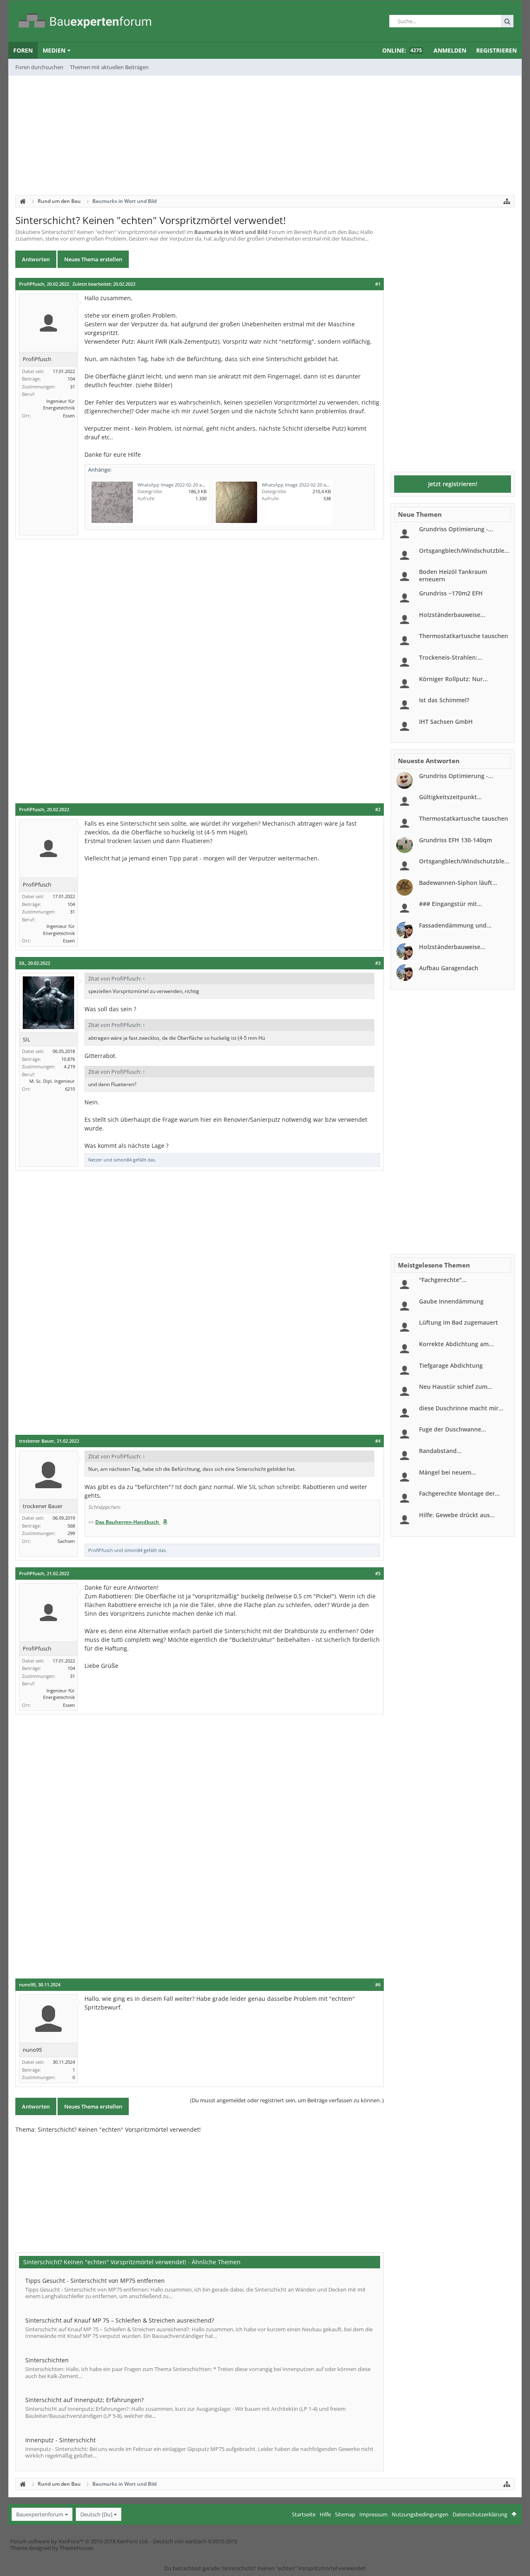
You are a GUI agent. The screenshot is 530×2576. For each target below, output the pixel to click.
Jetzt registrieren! (453, 484)
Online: (402, 50)
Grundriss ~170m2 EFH (451, 593)
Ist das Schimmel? (444, 700)
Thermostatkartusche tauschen (464, 636)
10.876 (68, 1059)
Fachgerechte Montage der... (459, 1493)
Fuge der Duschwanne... (453, 1429)
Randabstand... (440, 1451)
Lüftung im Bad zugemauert (459, 1322)
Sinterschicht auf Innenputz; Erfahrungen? (84, 2400)
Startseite (304, 2514)
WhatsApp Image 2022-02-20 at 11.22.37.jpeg (185, 485)
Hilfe (325, 2514)
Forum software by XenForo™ (79, 2541)
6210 (70, 1089)
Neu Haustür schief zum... (456, 1387)
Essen (69, 416)
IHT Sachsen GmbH (446, 722)
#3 (378, 963)
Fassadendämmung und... (455, 925)
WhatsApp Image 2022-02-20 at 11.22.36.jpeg (309, 485)
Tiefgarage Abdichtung (451, 1365)
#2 (378, 810)
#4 (378, 1441)
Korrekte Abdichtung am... (456, 1344)
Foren (23, 50)
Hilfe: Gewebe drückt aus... (457, 1515)
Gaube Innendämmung (451, 1301)
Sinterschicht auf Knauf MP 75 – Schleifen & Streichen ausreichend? (120, 2320)
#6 (378, 1985)
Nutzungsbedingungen (420, 2514)
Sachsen (66, 1541)
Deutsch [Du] (96, 2514)
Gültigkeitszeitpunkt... (450, 797)
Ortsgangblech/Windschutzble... (464, 551)
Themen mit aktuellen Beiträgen (109, 67)
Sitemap (345, 2514)
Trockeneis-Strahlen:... (451, 657)
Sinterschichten (47, 2360)
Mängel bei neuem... (448, 1472)
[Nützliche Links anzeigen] (507, 201)
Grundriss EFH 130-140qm (455, 840)
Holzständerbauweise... (452, 615)
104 (71, 379)
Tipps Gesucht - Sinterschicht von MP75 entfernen (95, 2281)
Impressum (373, 2514)
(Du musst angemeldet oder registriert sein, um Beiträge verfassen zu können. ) (287, 2100)
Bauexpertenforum (40, 2514)
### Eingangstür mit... (450, 904)
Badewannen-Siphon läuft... (458, 883)
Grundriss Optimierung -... (456, 529)
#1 (378, 284)
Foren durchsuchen (39, 67)
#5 (378, 1574)
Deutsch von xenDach (195, 2541)
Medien (54, 50)
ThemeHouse (76, 2548)
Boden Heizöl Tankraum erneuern (453, 575)
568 (71, 1526)
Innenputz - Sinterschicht (60, 2440)
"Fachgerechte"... (443, 1280)
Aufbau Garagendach (449, 968)
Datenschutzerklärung (480, 2514)
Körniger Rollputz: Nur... (453, 679)
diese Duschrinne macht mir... (461, 1408)
